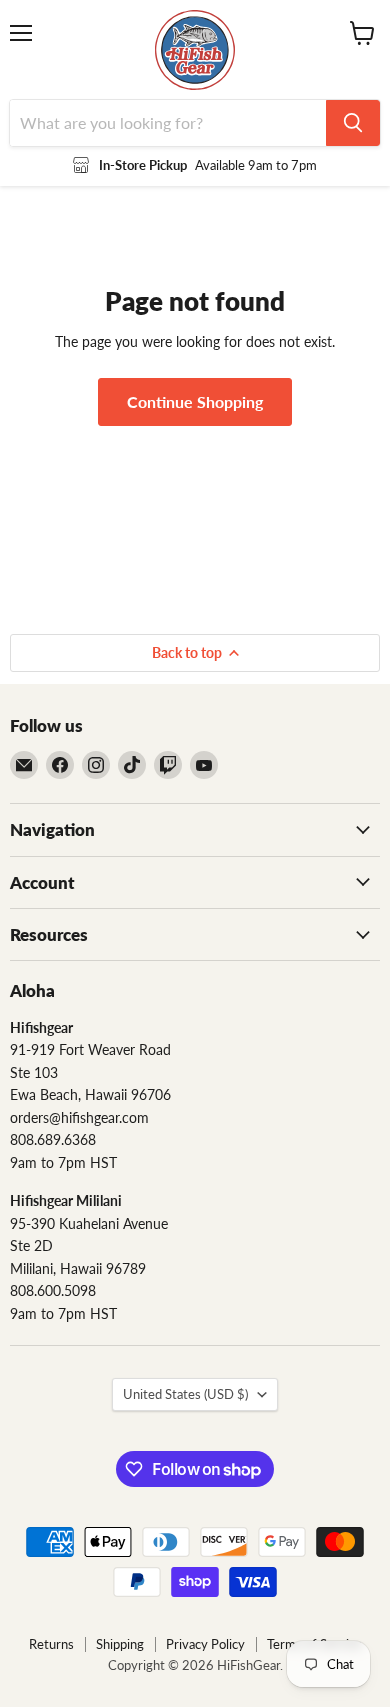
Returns (51, 1644)
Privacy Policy (205, 1644)
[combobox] (168, 123)
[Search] (353, 123)
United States (185, 1394)
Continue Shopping (195, 401)
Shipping (120, 1644)
